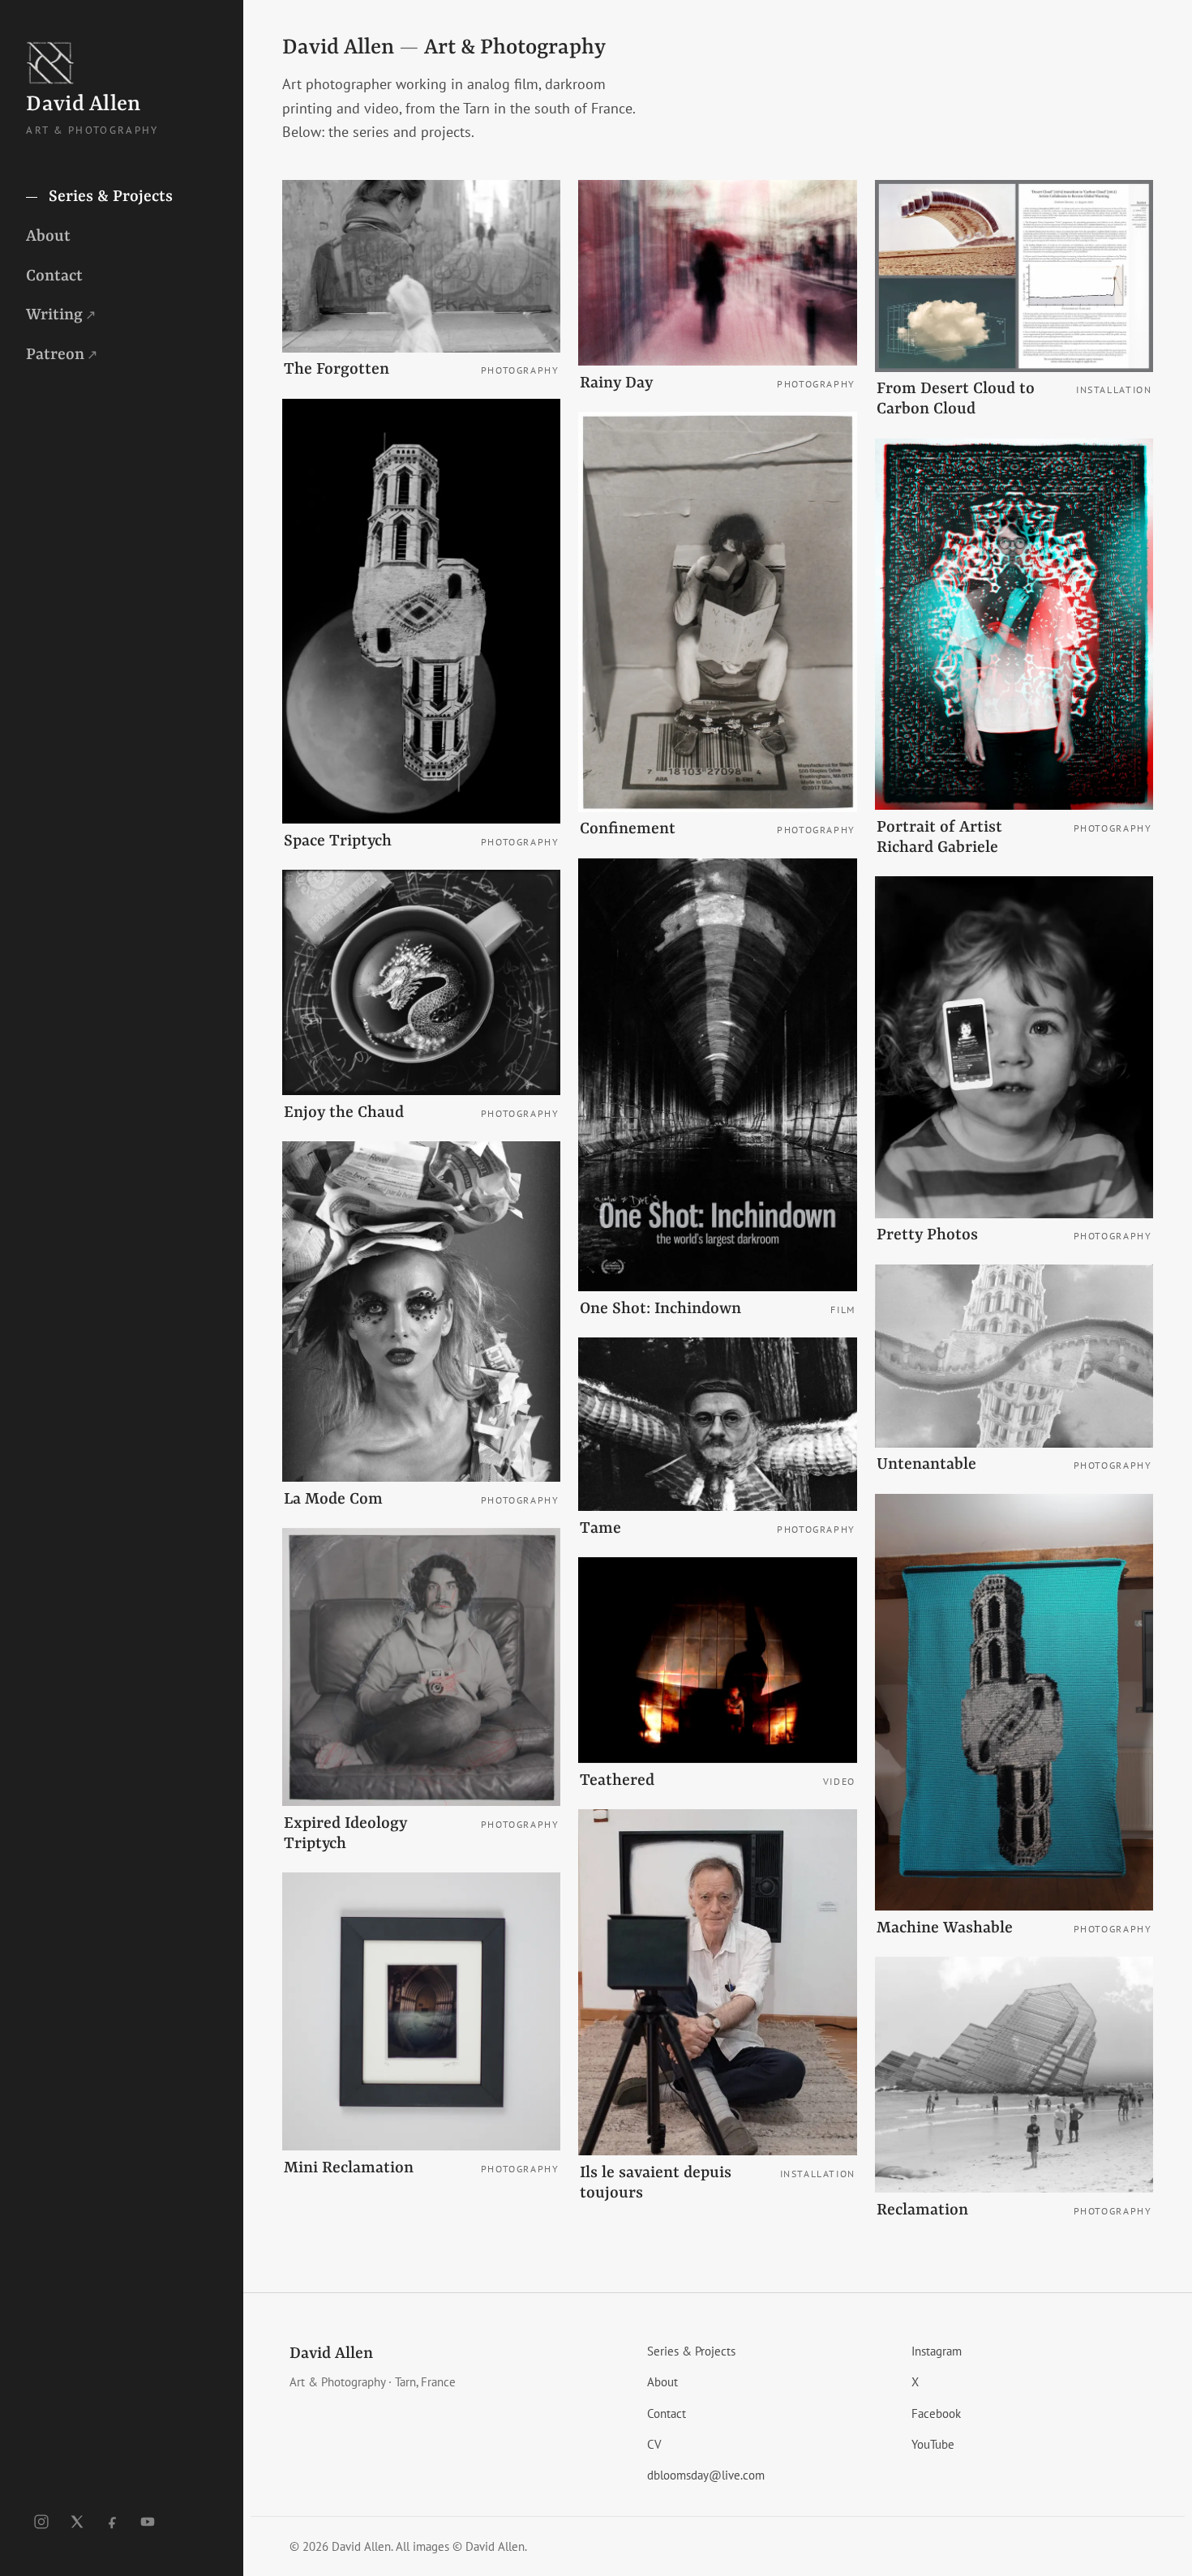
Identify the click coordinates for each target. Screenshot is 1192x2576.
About (48, 236)
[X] (77, 2522)
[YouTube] (148, 2522)
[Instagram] (41, 2522)
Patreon (62, 354)
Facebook (936, 2413)
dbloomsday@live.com (706, 2475)
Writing (61, 315)
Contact (54, 276)
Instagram (937, 2351)
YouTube (933, 2444)
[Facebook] (113, 2522)
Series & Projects (109, 197)
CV (654, 2444)
